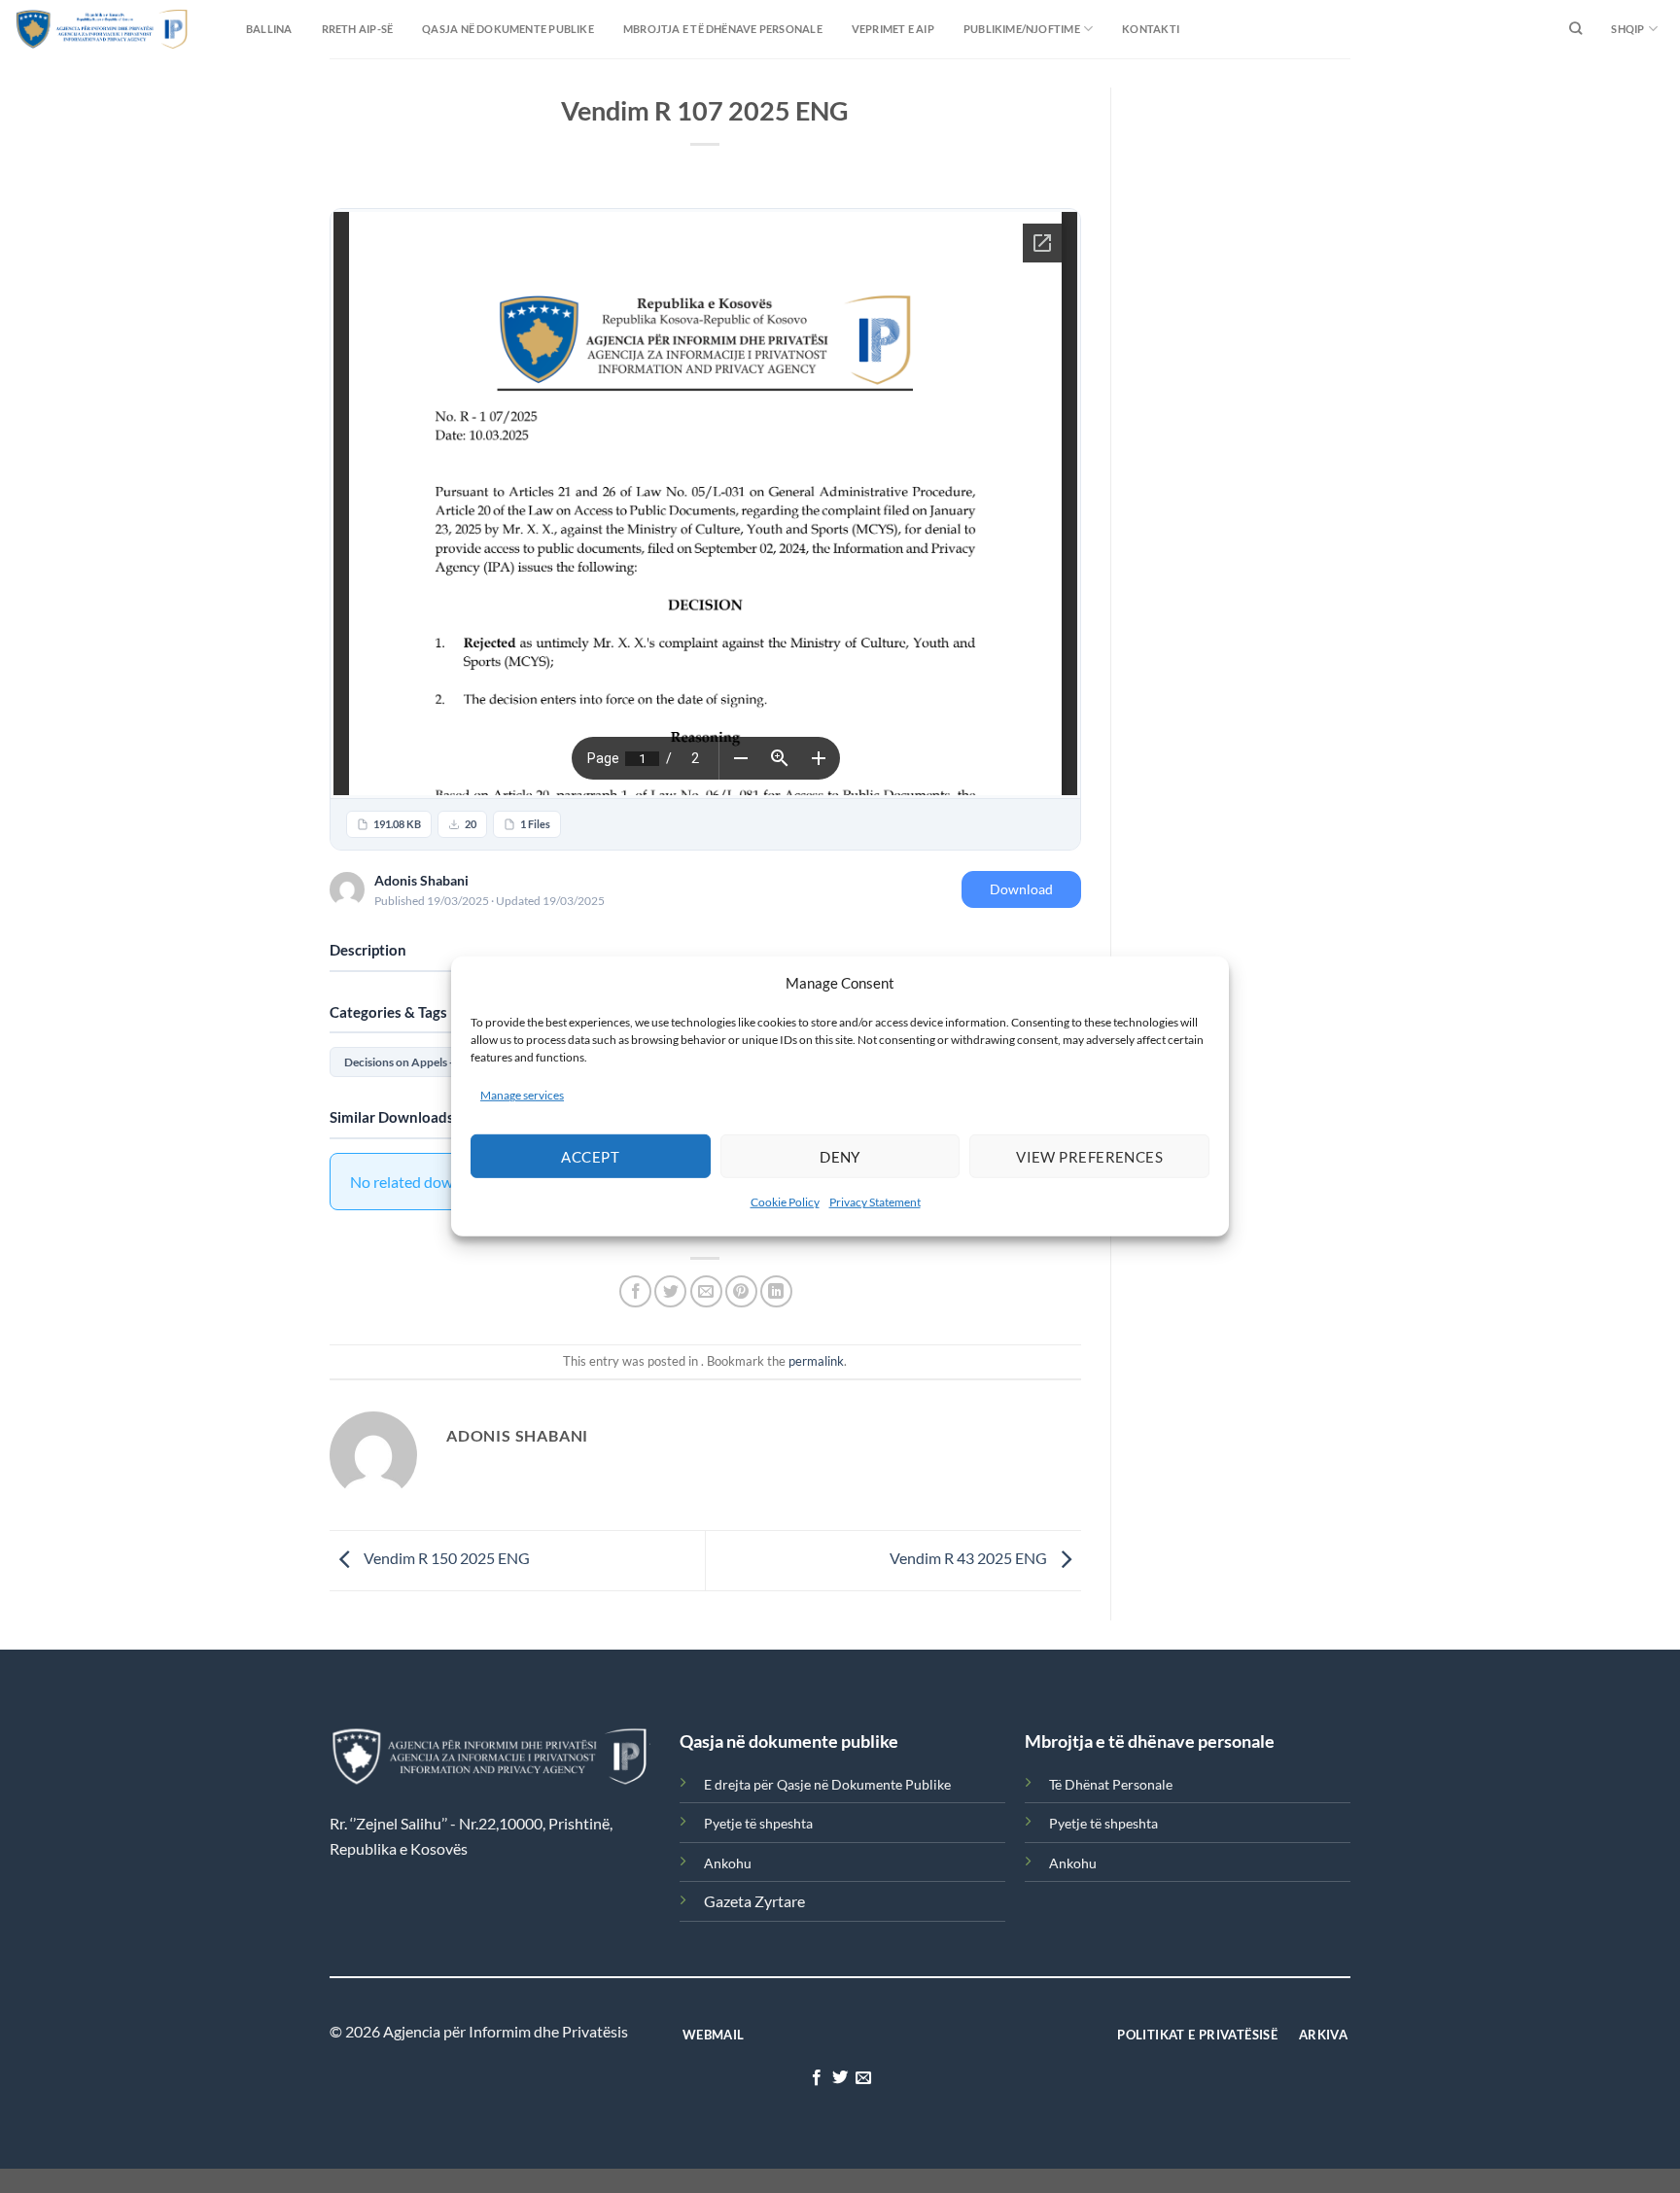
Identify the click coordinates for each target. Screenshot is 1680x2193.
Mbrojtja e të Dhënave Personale (723, 29)
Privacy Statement (875, 1202)
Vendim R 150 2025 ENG (445, 1559)
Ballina (269, 29)
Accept (590, 1157)
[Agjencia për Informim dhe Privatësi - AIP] (63, 29)
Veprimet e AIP (893, 29)
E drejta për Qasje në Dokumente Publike (827, 1784)
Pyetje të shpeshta (758, 1823)
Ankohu (728, 1863)
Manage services (522, 1095)
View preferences (1089, 1157)
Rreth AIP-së (358, 29)
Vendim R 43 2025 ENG (970, 1559)
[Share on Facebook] (635, 1291)
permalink (816, 1361)
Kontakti (1151, 29)
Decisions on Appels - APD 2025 (427, 1062)
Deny (840, 1157)
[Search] (1575, 29)
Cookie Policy (785, 1202)
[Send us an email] (863, 2078)
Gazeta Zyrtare (754, 1901)
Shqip (1627, 29)
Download (1021, 889)
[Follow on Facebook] (816, 2078)
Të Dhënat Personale (1111, 1784)
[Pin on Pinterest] (741, 1291)
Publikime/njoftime (1022, 29)
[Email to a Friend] (706, 1291)
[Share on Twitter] (670, 1291)
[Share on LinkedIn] (776, 1291)
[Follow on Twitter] (840, 2078)
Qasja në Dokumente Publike (508, 29)
